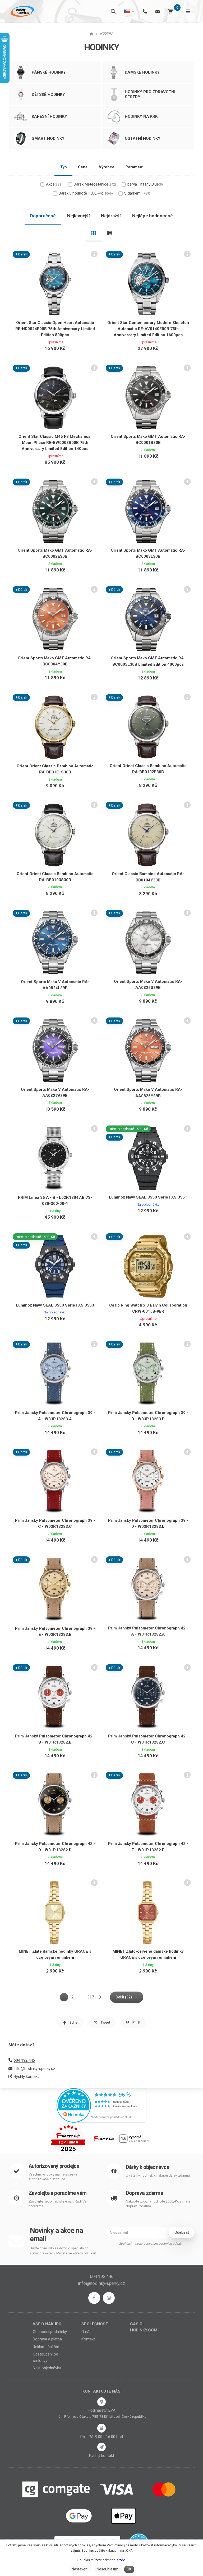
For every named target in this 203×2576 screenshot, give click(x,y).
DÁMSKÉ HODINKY (142, 72)
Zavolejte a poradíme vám (57, 2193)
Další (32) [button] (124, 1997)
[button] (71, 2023)
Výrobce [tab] (107, 167)
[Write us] (101, 2447)
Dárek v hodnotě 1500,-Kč (86, 193)
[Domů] (22, 11)
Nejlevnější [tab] (79, 216)
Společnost (95, 2324)
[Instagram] (109, 2298)
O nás (86, 2332)
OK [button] (129, 2569)
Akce (54, 184)
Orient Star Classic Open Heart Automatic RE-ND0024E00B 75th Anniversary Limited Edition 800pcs (55, 329)
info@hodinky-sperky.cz (34, 2069)
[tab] (93, 233)
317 (91, 1997)
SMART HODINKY (48, 138)
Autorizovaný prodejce (54, 2166)
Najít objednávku (47, 2368)
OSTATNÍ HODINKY (143, 138)
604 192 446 (24, 2060)
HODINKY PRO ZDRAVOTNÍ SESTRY (150, 94)
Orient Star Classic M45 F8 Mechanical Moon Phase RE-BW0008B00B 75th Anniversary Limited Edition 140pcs (55, 443)
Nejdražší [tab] (111, 216)
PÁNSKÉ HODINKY (49, 72)
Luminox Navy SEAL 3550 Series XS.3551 (148, 1197)
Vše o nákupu (47, 2324)
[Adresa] (101, 2402)
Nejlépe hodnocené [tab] (153, 216)
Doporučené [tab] (43, 216)
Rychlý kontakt (26, 2077)
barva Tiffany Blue (145, 184)
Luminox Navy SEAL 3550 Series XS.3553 (55, 1305)
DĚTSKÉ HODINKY (48, 94)
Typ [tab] (64, 167)
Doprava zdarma (144, 2193)
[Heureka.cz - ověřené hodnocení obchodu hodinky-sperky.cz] (101, 2105)
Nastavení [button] (80, 2569)
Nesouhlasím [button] (108, 2569)
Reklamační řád (46, 2347)
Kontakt (88, 2339)
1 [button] (66, 1998)
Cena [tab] (83, 167)
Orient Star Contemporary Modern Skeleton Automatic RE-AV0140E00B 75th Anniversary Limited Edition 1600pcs (148, 329)
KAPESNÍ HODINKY (49, 116)
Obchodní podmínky (50, 2332)
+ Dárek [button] (21, 254)
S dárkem (137, 193)
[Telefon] (145, 11)
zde (122, 2560)
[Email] (158, 11)
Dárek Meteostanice (95, 184)
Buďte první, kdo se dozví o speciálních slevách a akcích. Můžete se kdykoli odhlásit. (63, 2251)
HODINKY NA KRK (141, 116)
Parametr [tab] (134, 167)
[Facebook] (94, 2298)
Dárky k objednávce (147, 2167)
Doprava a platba (47, 2339)
